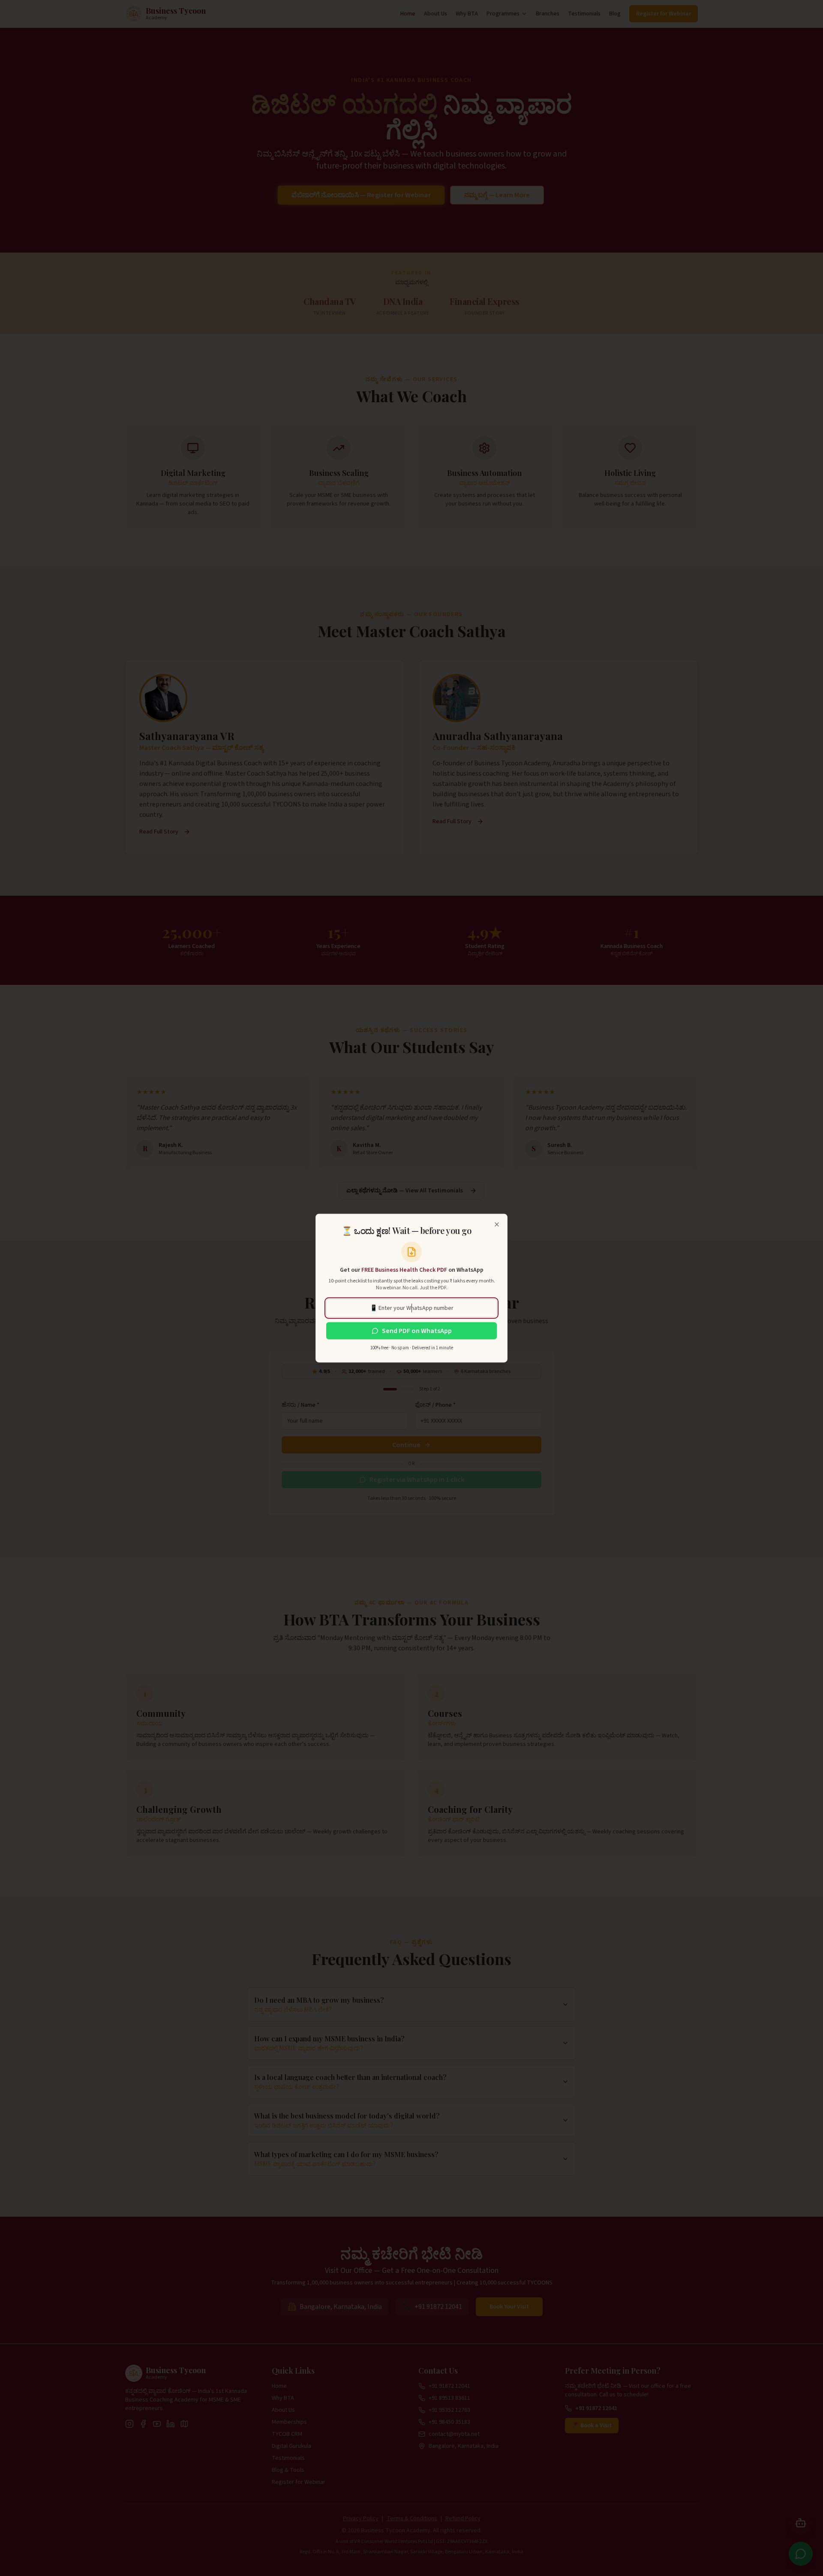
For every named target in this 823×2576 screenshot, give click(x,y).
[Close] (497, 1225)
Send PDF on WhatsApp (417, 1331)
